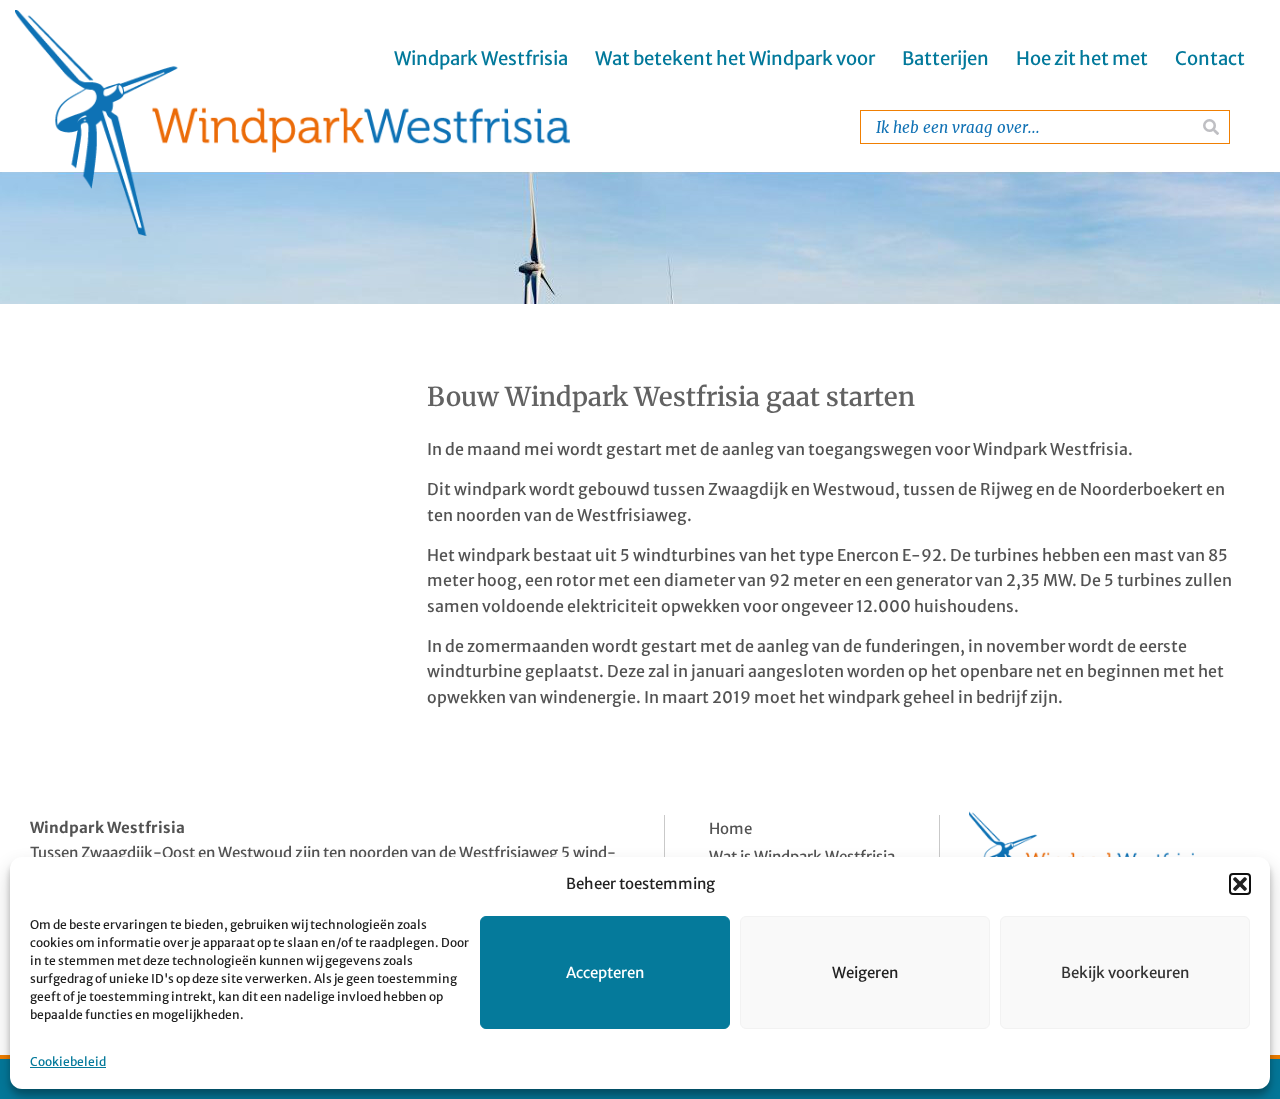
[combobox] (1026, 127)
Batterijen (945, 58)
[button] (1240, 884)
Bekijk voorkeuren (1125, 972)
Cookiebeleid (68, 1061)
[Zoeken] (1211, 127)
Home (730, 828)
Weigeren (865, 972)
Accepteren (605, 972)
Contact (1210, 58)
